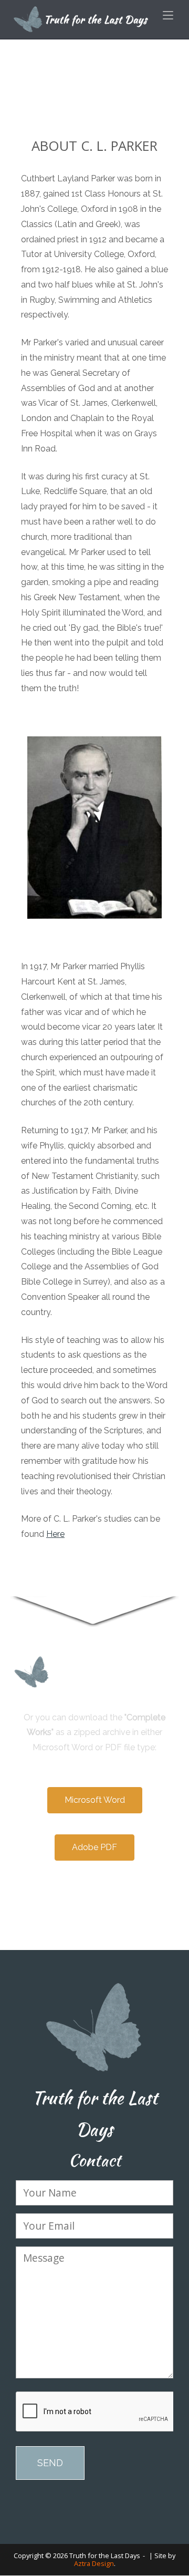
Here (55, 1534)
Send (50, 2463)
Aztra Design (94, 2563)
